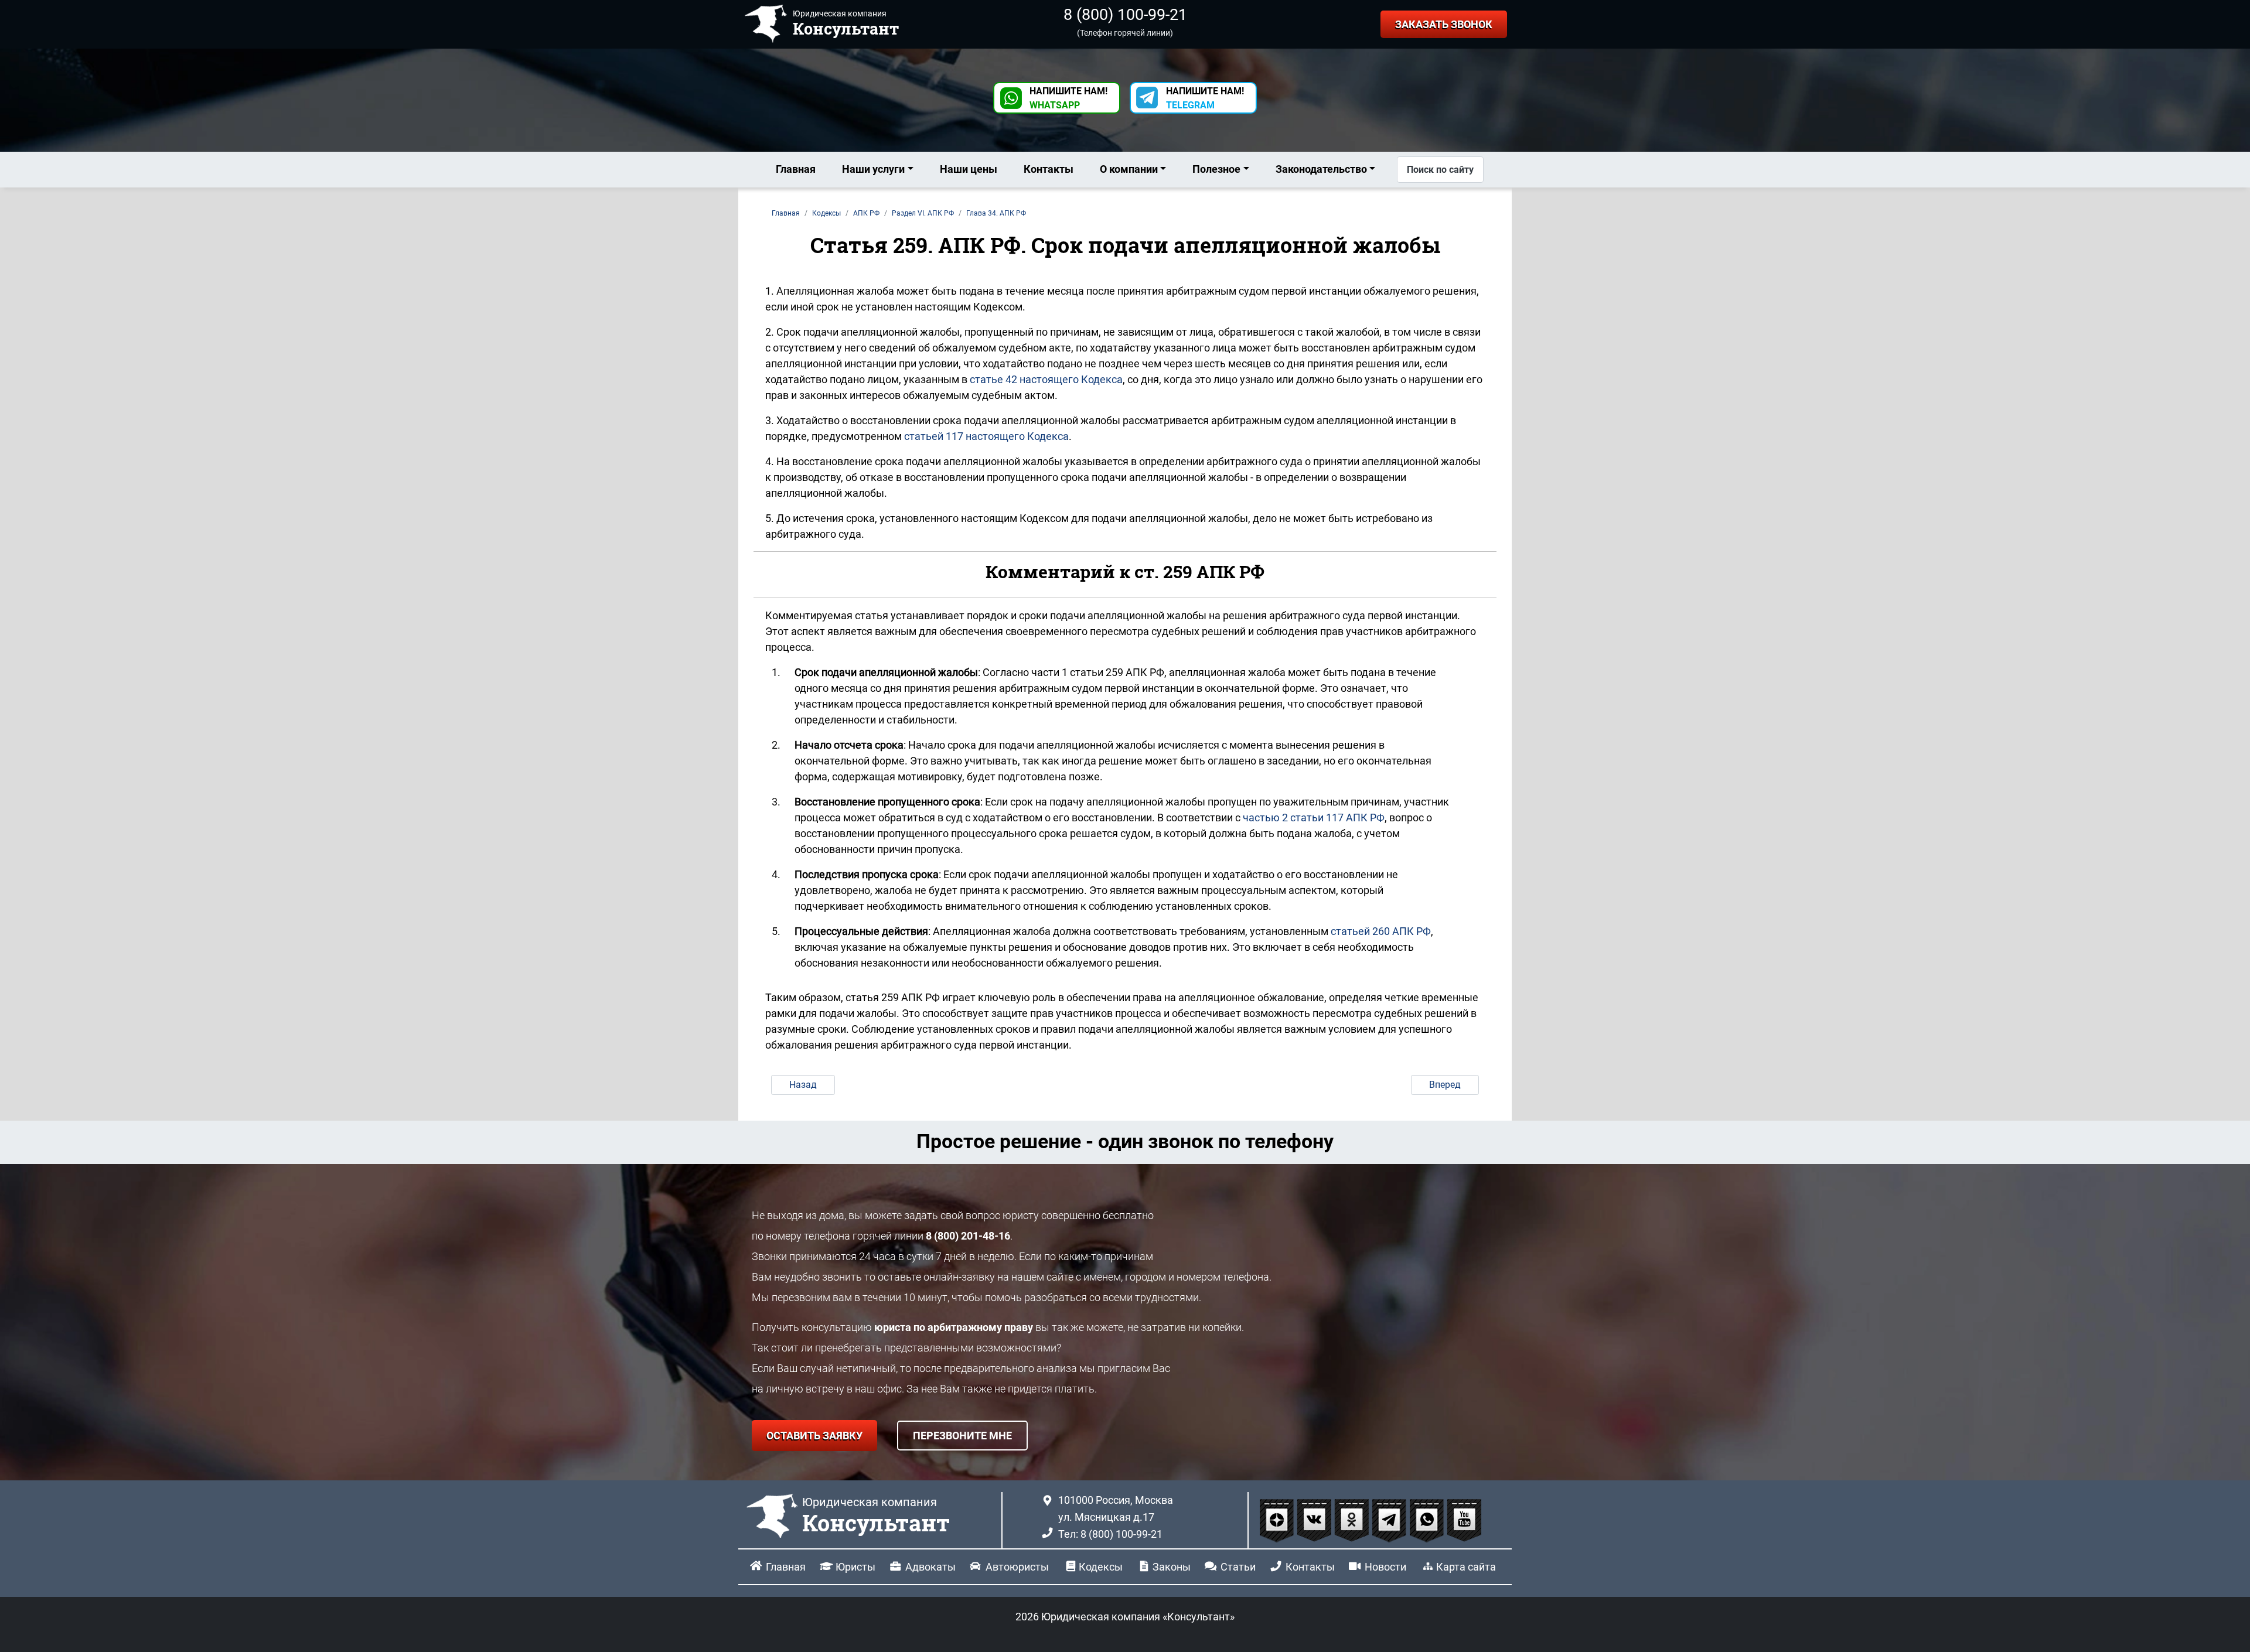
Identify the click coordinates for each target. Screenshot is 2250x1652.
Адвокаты (930, 1567)
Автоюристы (1017, 1567)
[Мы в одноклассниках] (1353, 1520)
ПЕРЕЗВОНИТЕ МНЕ (962, 1436)
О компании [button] (1129, 169)
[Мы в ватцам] (1428, 1520)
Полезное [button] (1216, 169)
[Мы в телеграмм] (1390, 1520)
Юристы (855, 1567)
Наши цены (969, 169)
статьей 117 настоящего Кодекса (986, 436)
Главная (796, 169)
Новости (1385, 1567)
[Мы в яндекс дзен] (1278, 1520)
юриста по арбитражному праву (954, 1327)
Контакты (1049, 169)
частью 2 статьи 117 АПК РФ (1314, 818)
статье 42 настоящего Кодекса (1046, 379)
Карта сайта (1466, 1567)
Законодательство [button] (1321, 169)
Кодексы (1101, 1567)
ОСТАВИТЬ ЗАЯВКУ (814, 1436)
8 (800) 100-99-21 (1125, 15)
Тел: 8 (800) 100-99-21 (1110, 1534)
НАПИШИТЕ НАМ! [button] (1068, 98)
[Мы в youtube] (1464, 1520)
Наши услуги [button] (873, 169)
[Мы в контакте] (1315, 1520)
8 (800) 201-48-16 (968, 1236)
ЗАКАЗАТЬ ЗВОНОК (1444, 24)
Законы (1172, 1567)
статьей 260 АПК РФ (1381, 931)
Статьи (1238, 1567)
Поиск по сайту (1440, 170)
